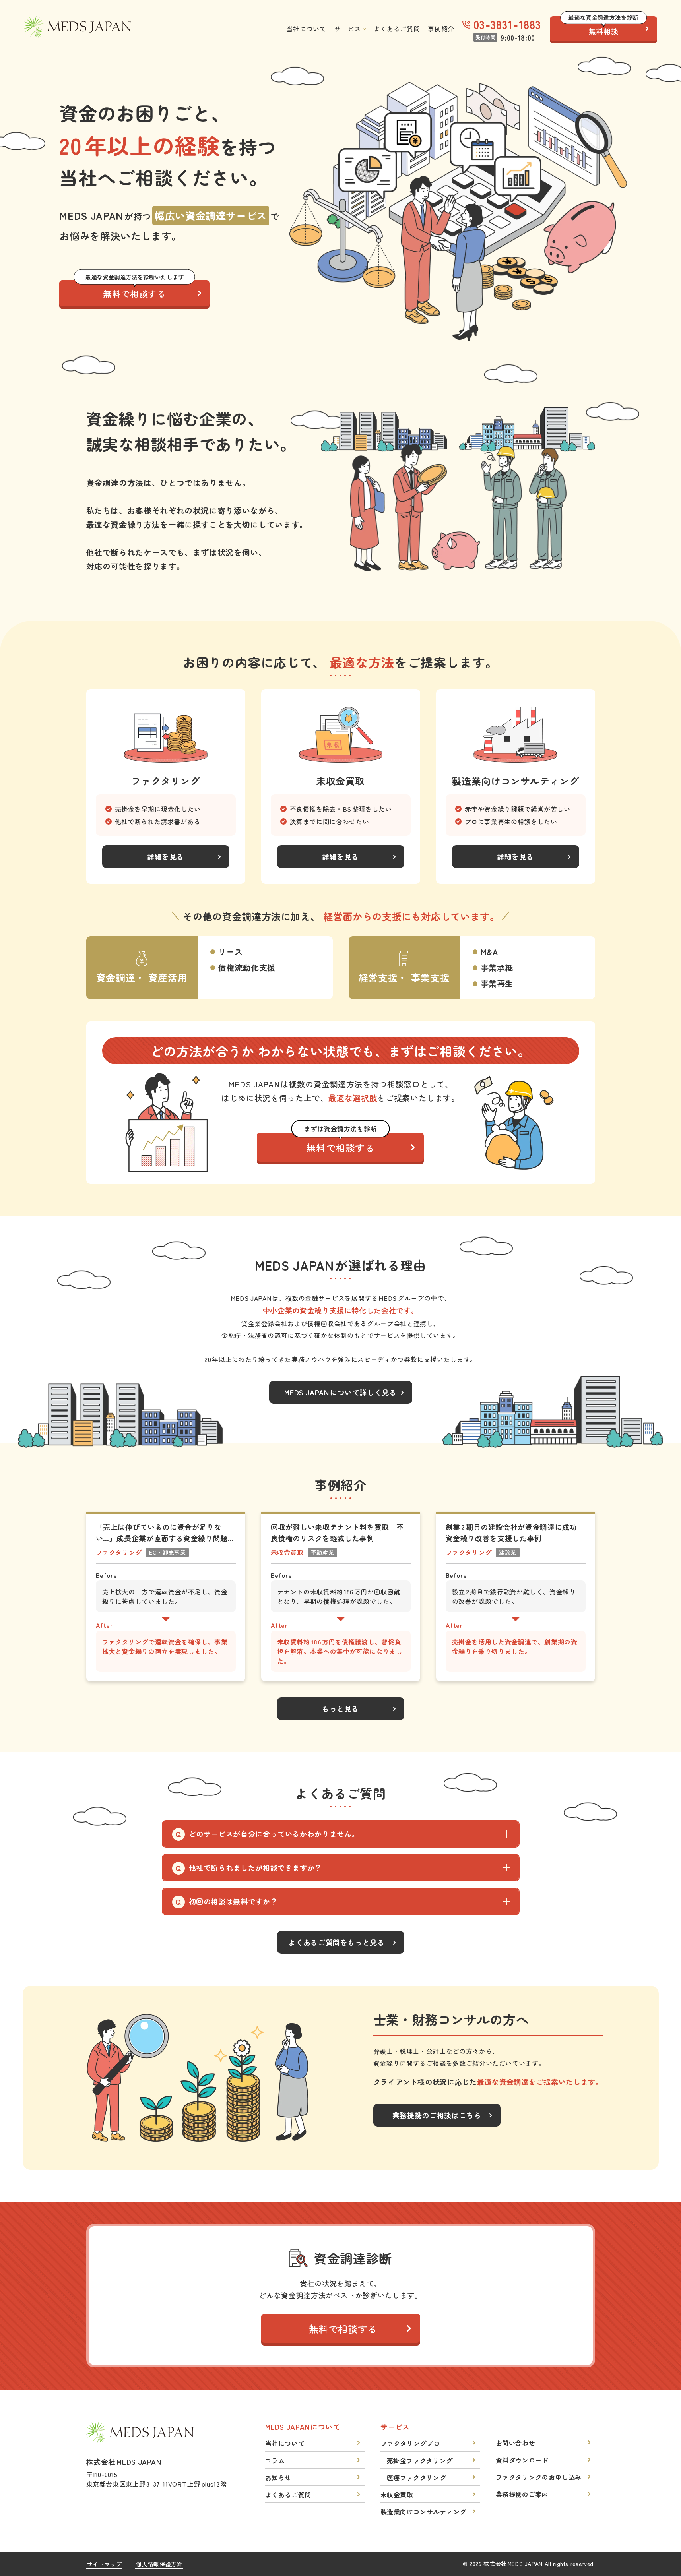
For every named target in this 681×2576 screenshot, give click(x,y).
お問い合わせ (516, 2443)
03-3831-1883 (507, 24)
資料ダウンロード (522, 2460)
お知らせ (278, 2477)
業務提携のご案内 (522, 2494)
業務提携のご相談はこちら (437, 2115)
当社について (307, 29)
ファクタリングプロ (410, 2443)
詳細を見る (166, 856)
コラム (275, 2460)
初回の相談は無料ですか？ (233, 1901)
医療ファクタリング (417, 2477)
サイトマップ (105, 2564)
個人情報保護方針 (159, 2564)
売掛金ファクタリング (420, 2460)
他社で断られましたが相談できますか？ (256, 1867)
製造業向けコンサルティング (423, 2512)
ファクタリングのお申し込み (539, 2477)
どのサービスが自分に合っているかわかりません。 (274, 1834)
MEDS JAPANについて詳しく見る (340, 1392)
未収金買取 (397, 2495)
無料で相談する (135, 290)
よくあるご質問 (397, 29)
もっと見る (340, 1708)
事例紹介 (441, 29)
